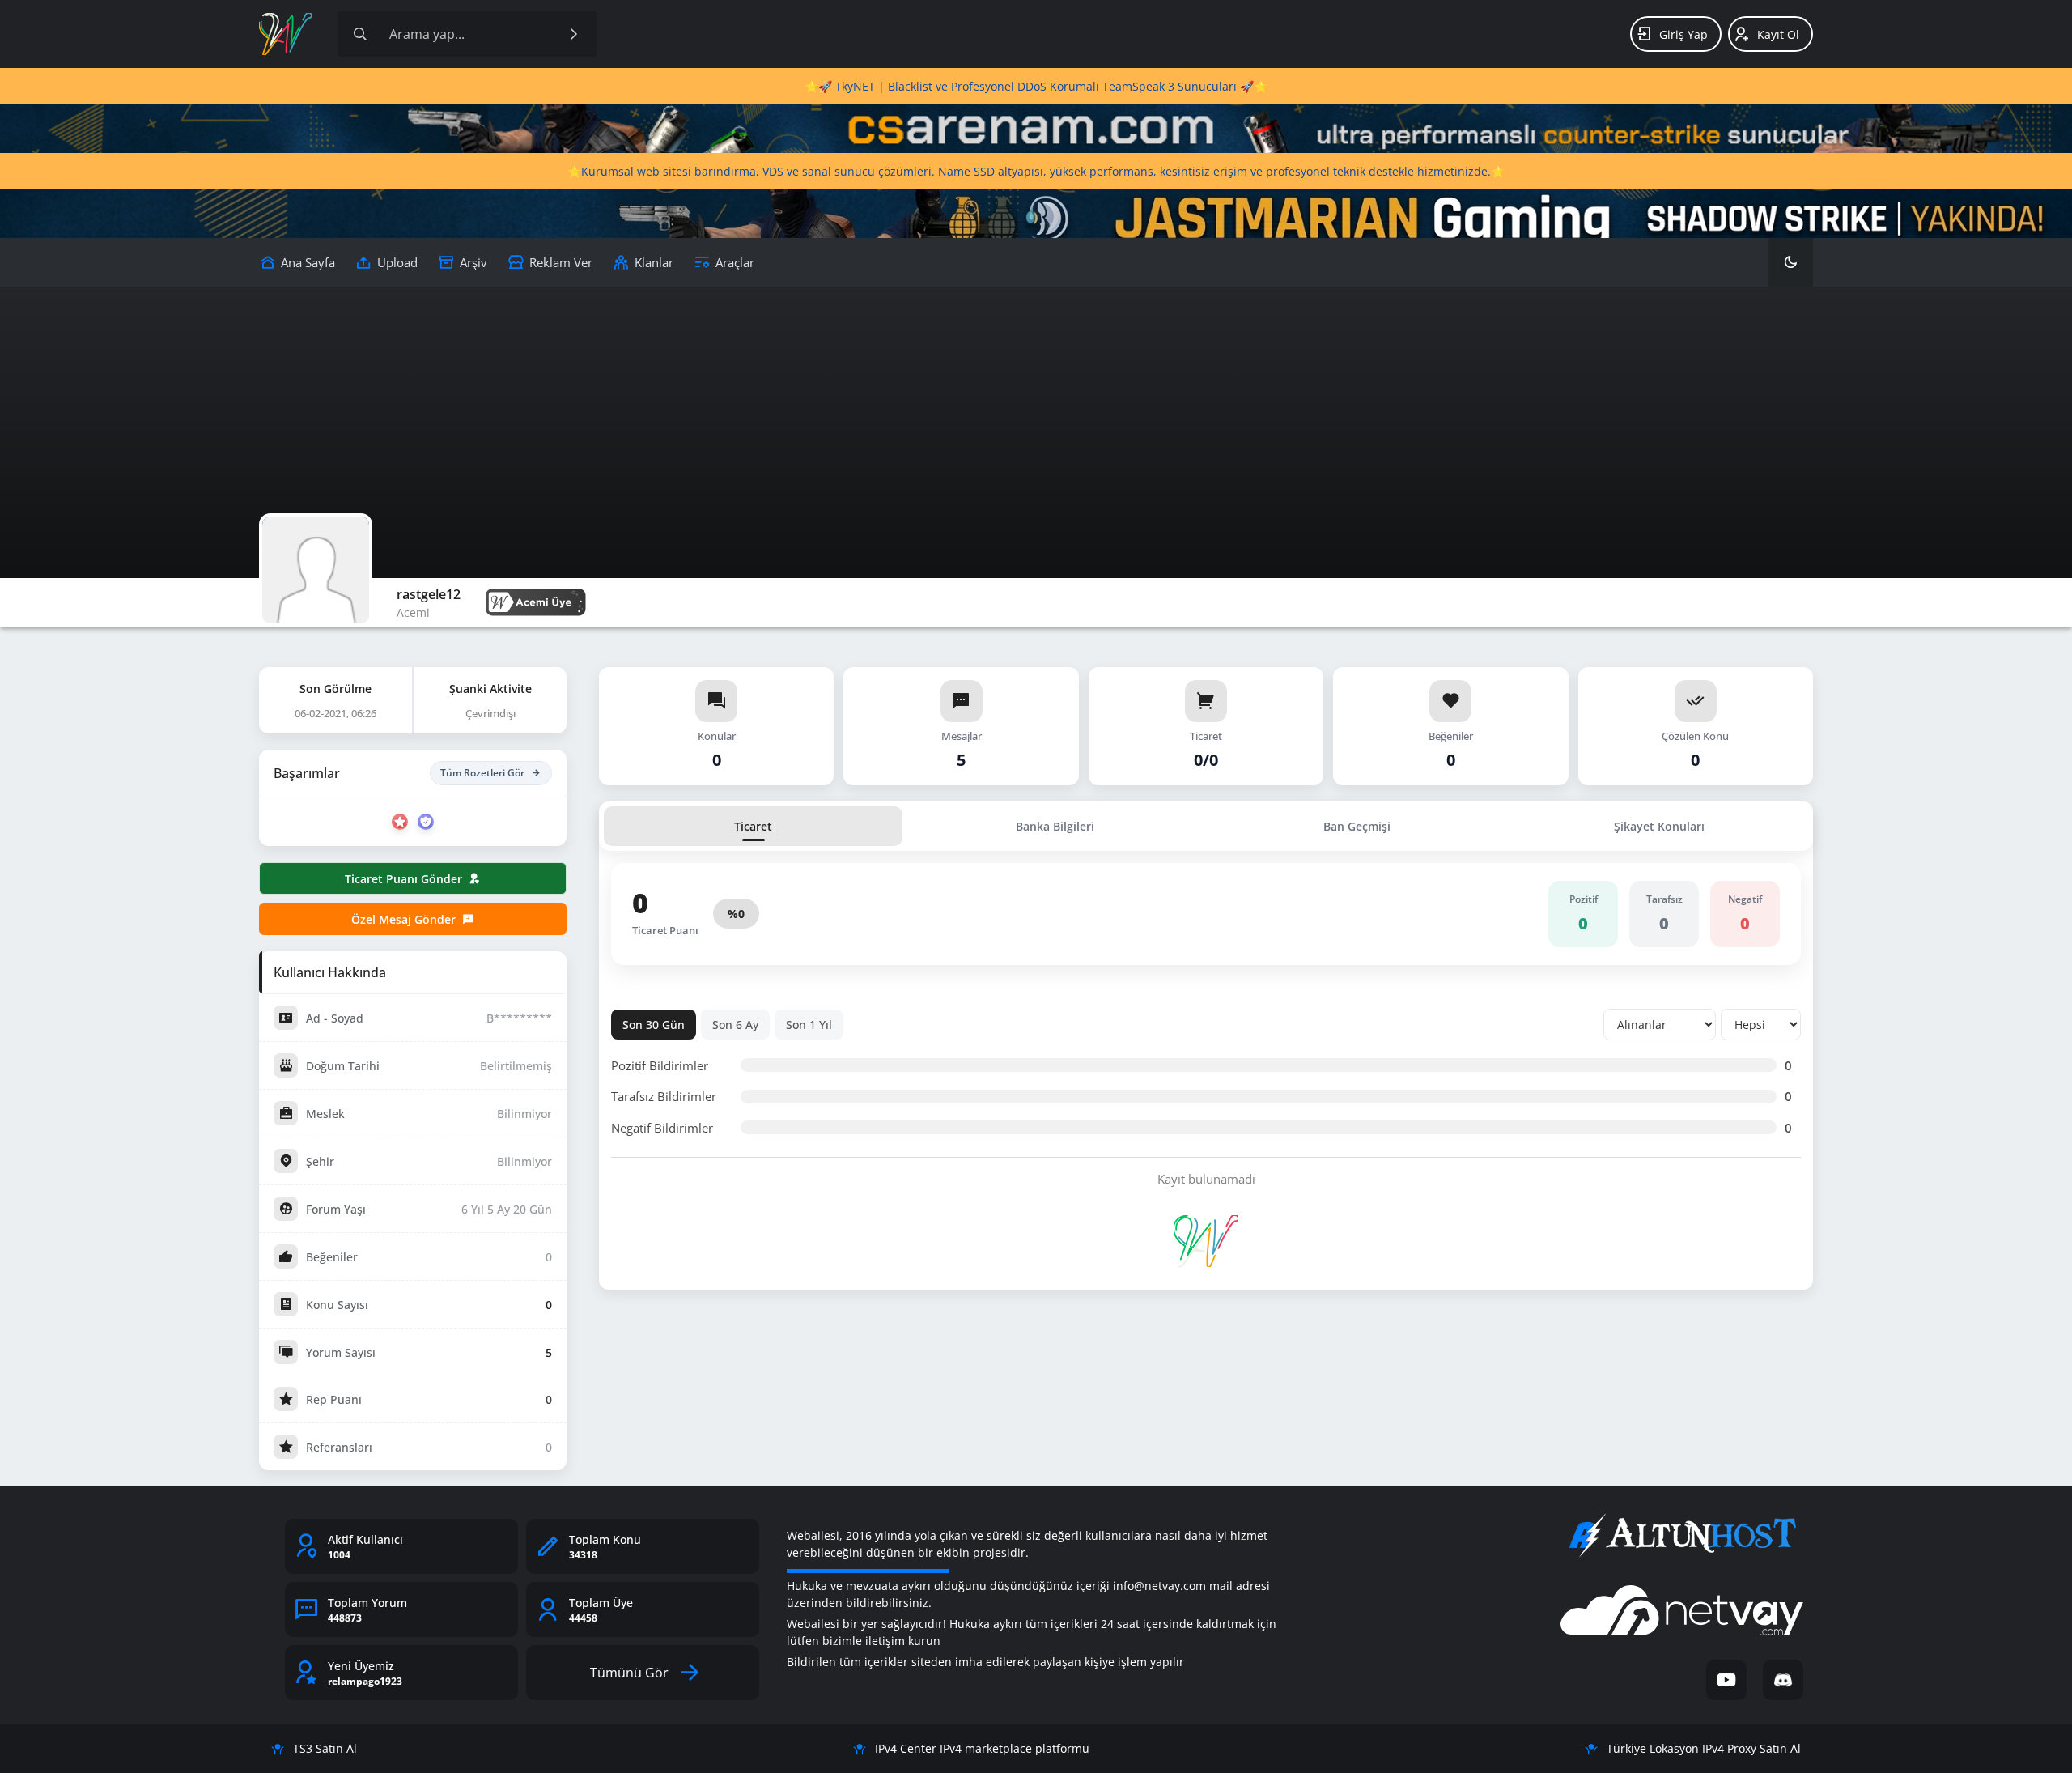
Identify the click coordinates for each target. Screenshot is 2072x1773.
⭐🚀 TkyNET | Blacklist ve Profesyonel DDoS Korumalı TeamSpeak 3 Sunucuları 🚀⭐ (1036, 86)
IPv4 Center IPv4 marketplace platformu (982, 1748)
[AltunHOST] (1682, 1536)
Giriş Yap (1683, 34)
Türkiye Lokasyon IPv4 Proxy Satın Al (1704, 1748)
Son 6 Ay (735, 1025)
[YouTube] (1726, 1680)
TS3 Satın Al (325, 1748)
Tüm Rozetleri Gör (482, 773)
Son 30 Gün (654, 1025)
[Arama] (360, 34)
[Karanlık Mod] (1791, 262)
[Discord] (1783, 1680)
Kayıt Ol (1778, 34)
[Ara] (574, 34)
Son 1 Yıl (809, 1025)
